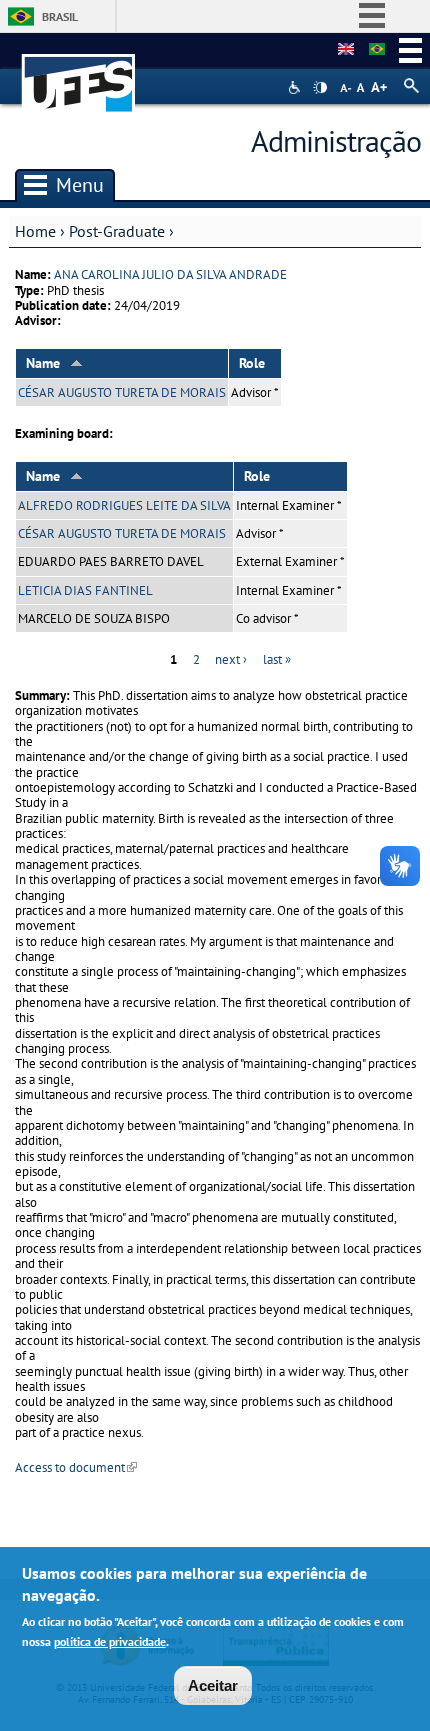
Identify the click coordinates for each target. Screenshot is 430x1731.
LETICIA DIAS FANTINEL (85, 590)
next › (231, 659)
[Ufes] (79, 73)
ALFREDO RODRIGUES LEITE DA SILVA (124, 505)
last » (277, 659)
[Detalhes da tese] (377, 50)
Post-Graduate (117, 231)
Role (252, 363)
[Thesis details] (346, 50)
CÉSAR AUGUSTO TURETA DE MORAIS (122, 392)
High (320, 88)
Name (43, 363)
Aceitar (213, 1685)
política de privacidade (110, 1641)
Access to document (76, 1467)
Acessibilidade (296, 87)
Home (35, 231)
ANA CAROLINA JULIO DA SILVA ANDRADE (170, 274)
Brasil (60, 16)
